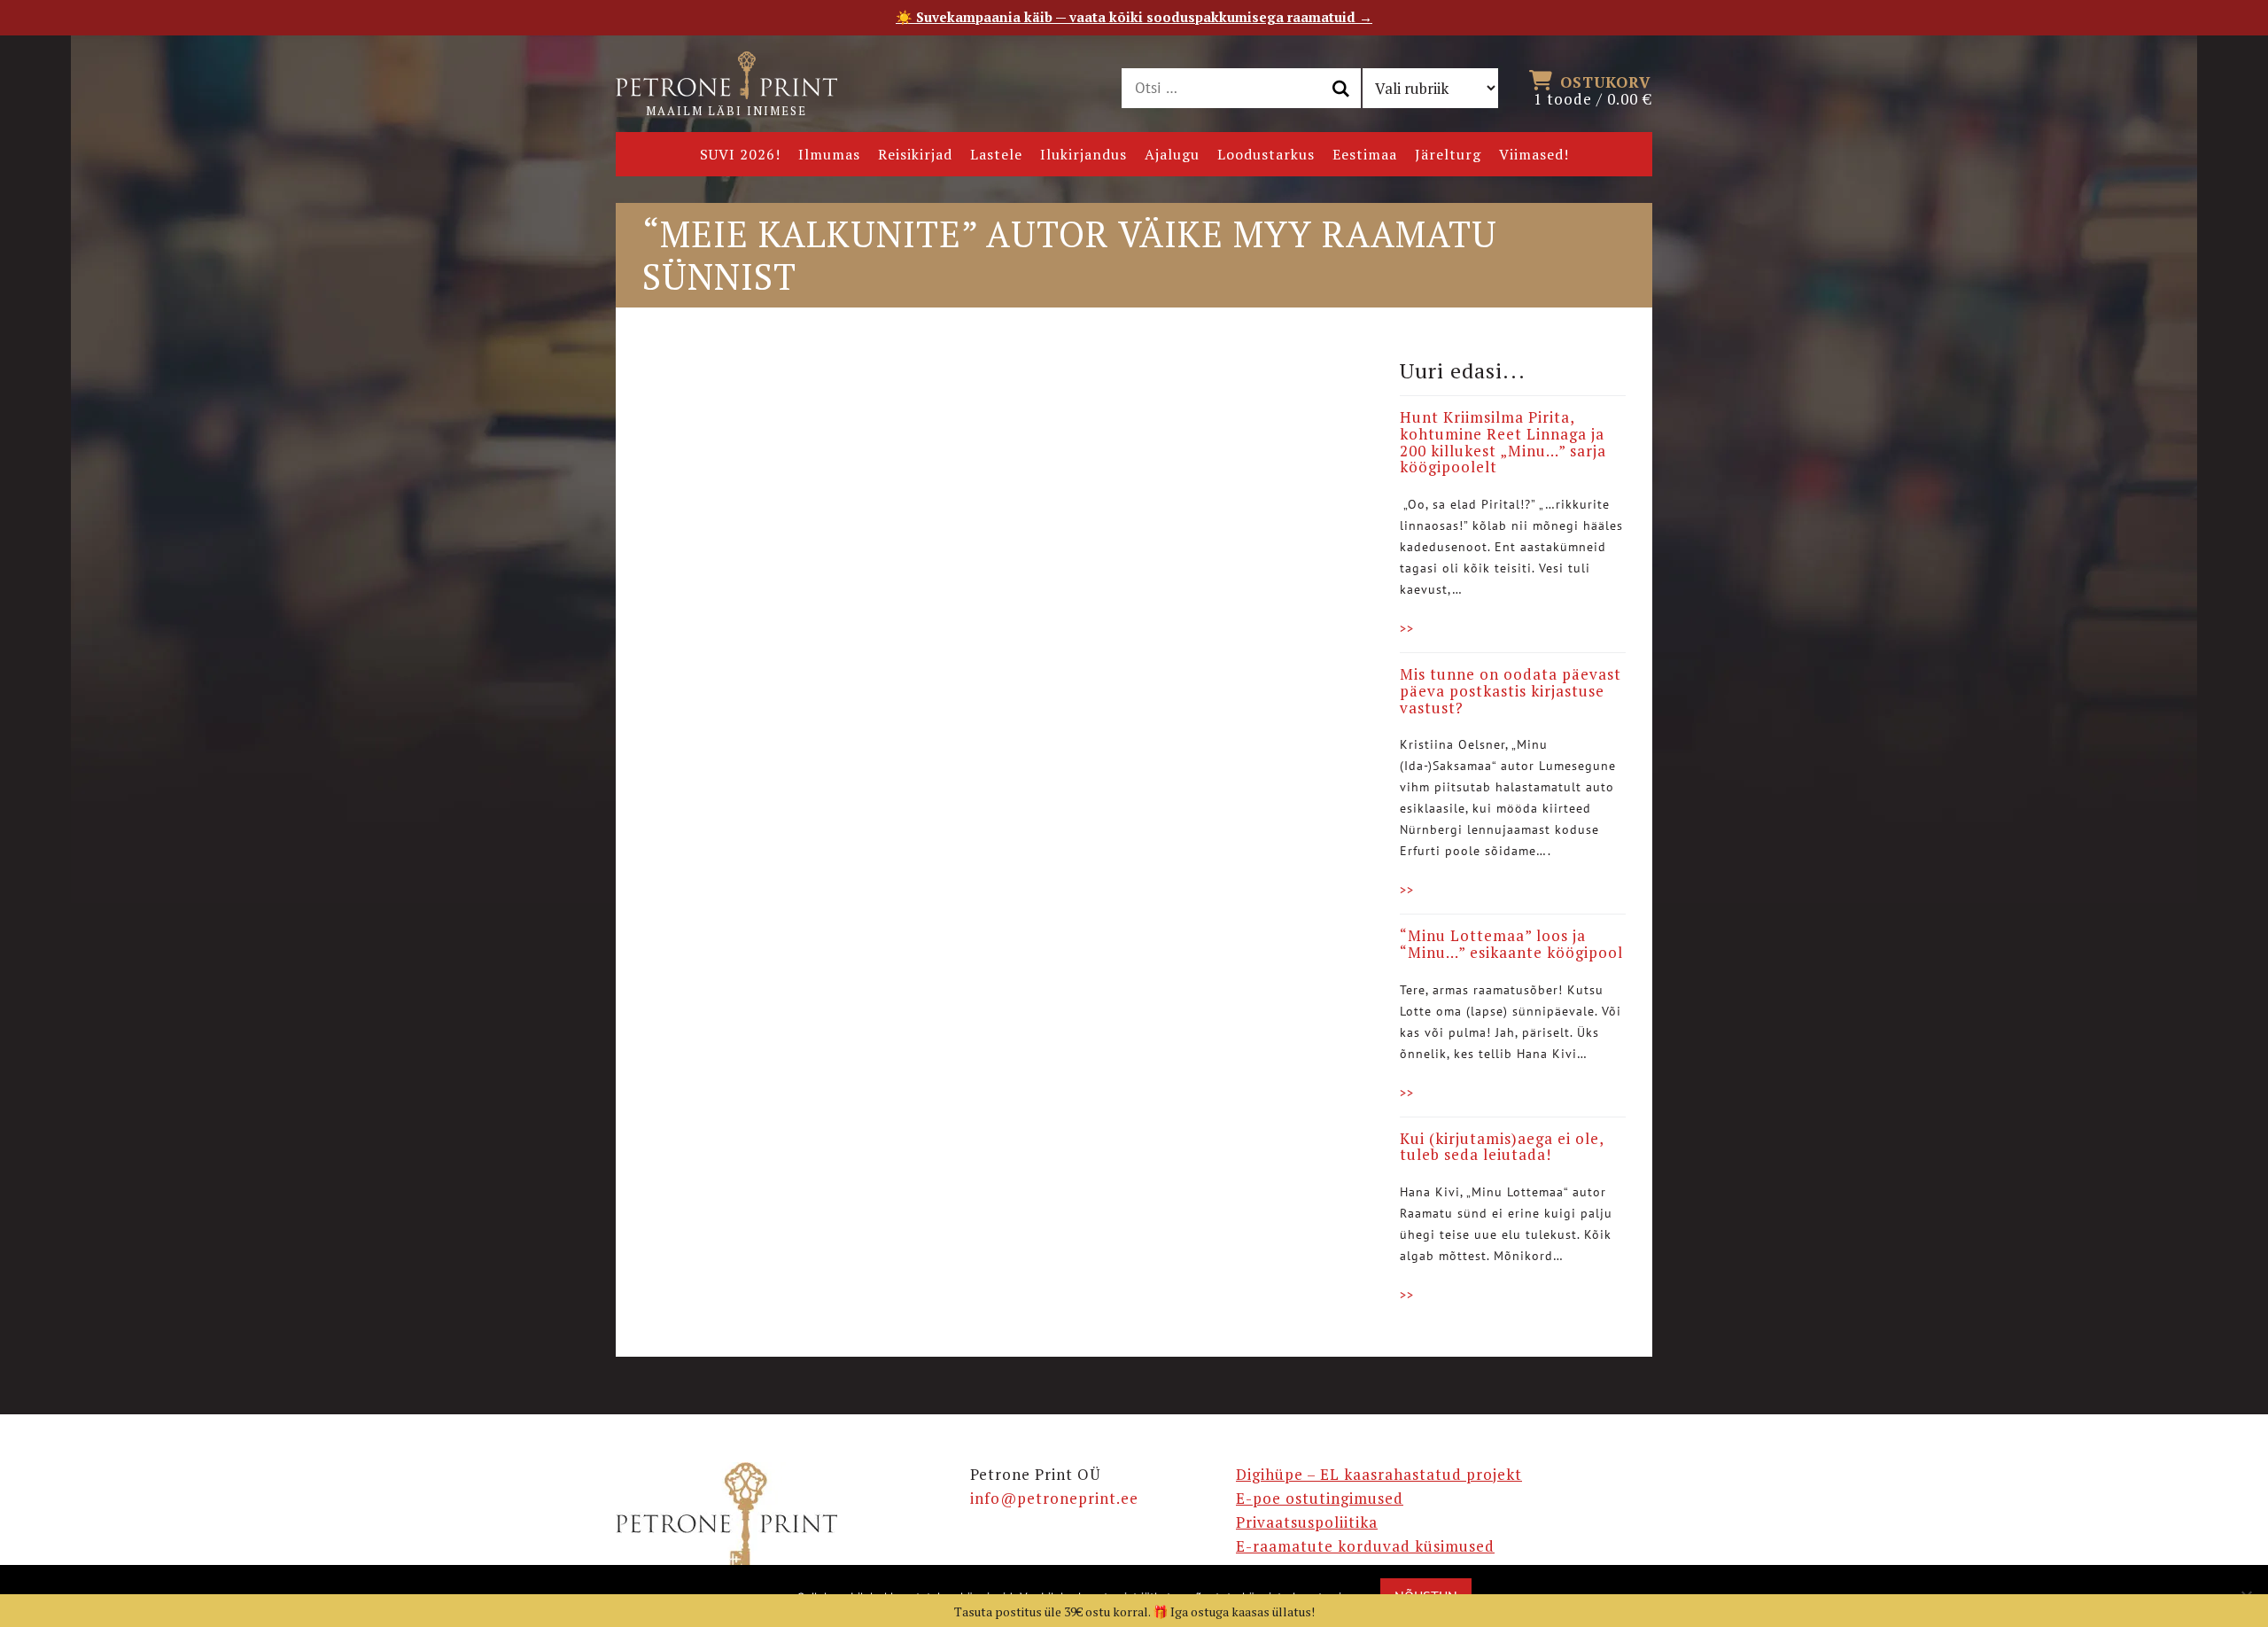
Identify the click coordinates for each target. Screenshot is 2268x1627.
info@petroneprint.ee (1054, 1498)
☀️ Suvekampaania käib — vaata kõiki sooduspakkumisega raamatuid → (1134, 17)
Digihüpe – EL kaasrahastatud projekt (1379, 1474)
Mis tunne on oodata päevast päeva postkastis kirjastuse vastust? (1511, 690)
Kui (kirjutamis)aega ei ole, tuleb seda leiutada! (1502, 1147)
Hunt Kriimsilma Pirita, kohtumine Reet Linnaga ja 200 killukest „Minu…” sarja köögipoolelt (1503, 442)
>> (1407, 628)
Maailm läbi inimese (726, 111)
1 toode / (1593, 90)
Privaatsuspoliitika (1307, 1522)
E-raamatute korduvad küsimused (1365, 1546)
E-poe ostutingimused (1320, 1498)
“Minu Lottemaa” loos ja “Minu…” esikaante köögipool (1511, 944)
